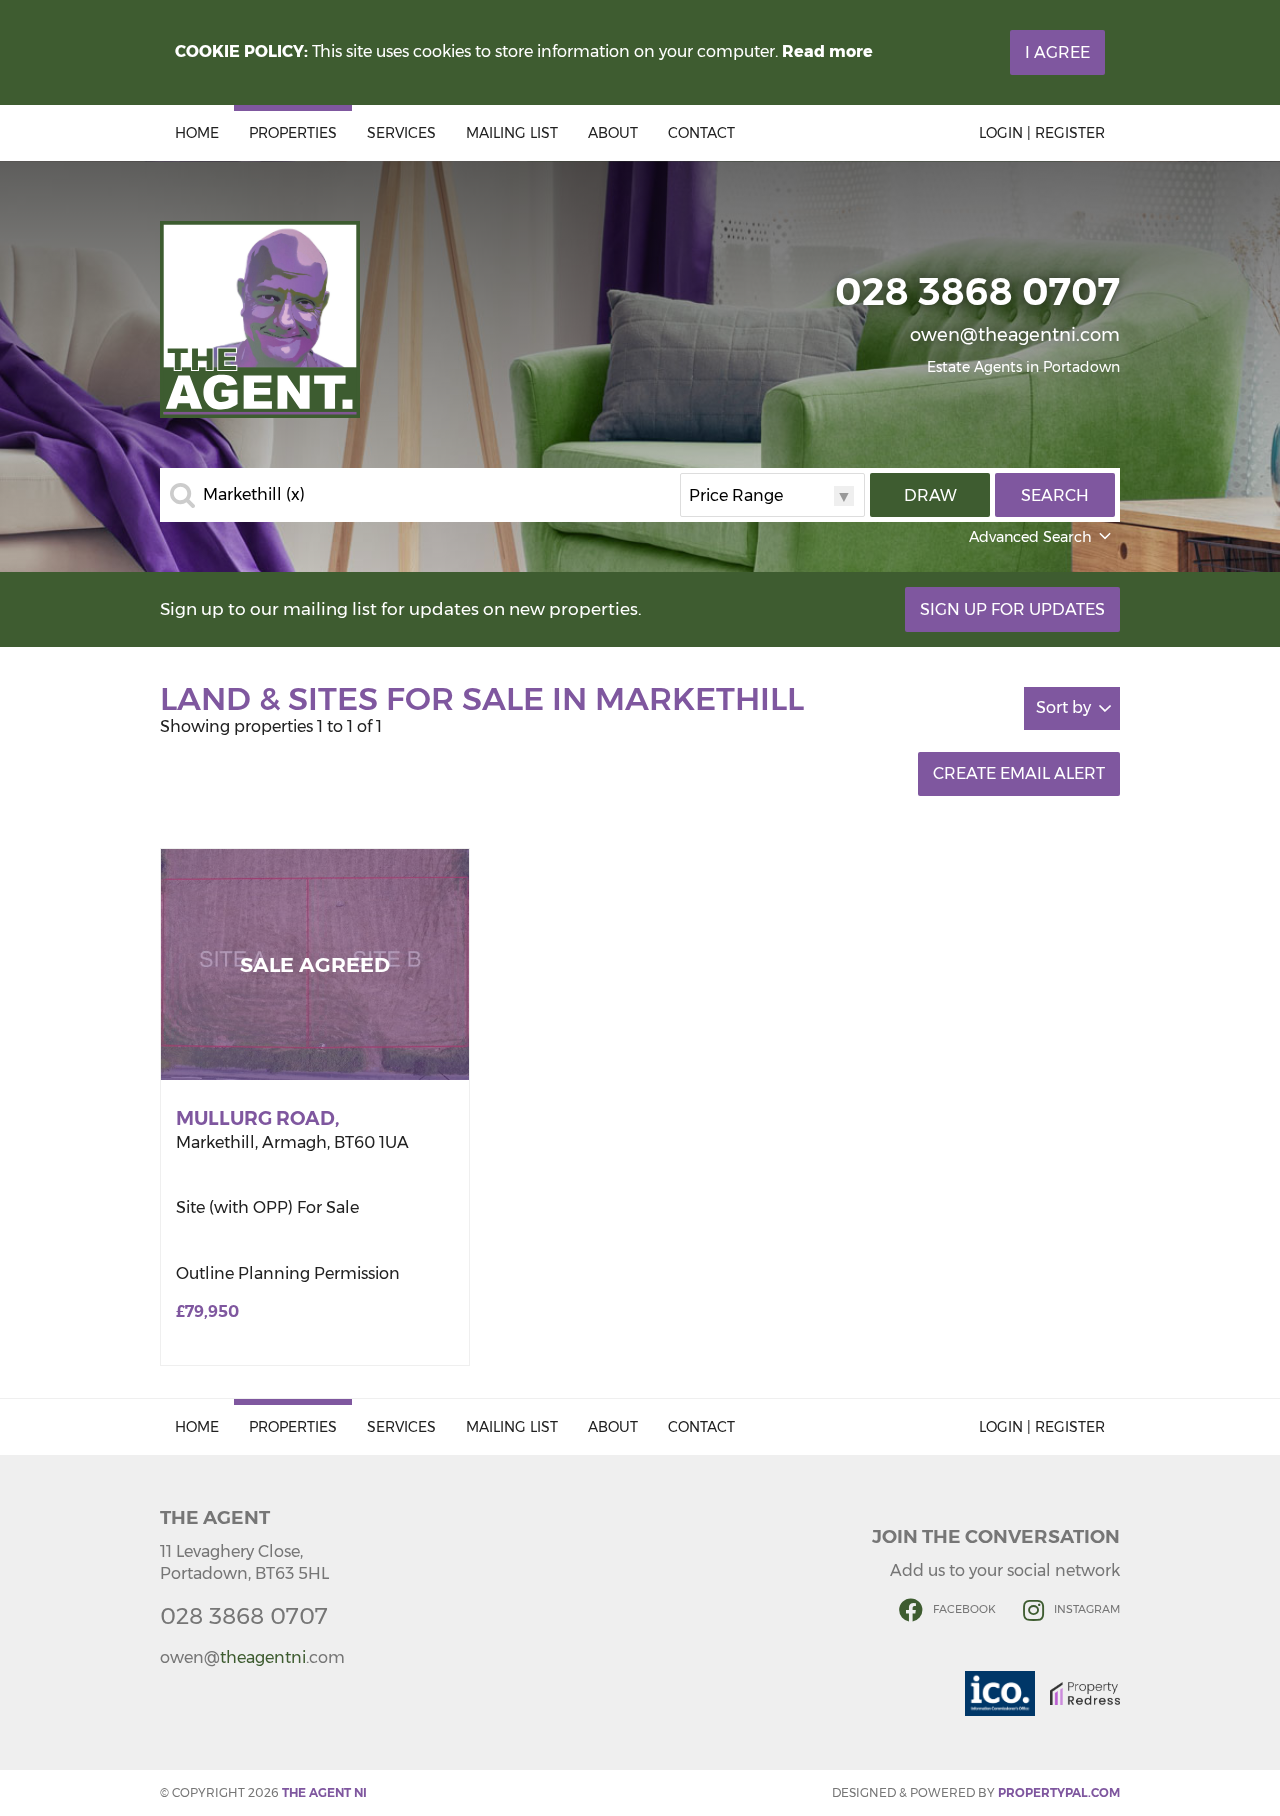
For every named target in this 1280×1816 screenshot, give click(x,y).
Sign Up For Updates (1012, 609)
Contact (701, 133)
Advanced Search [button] (1030, 537)
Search (1055, 495)
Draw (930, 495)
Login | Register (1042, 133)
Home (197, 133)
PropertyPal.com (1059, 1792)
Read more (827, 51)
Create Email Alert (1019, 773)
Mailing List (512, 133)
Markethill (254, 495)
